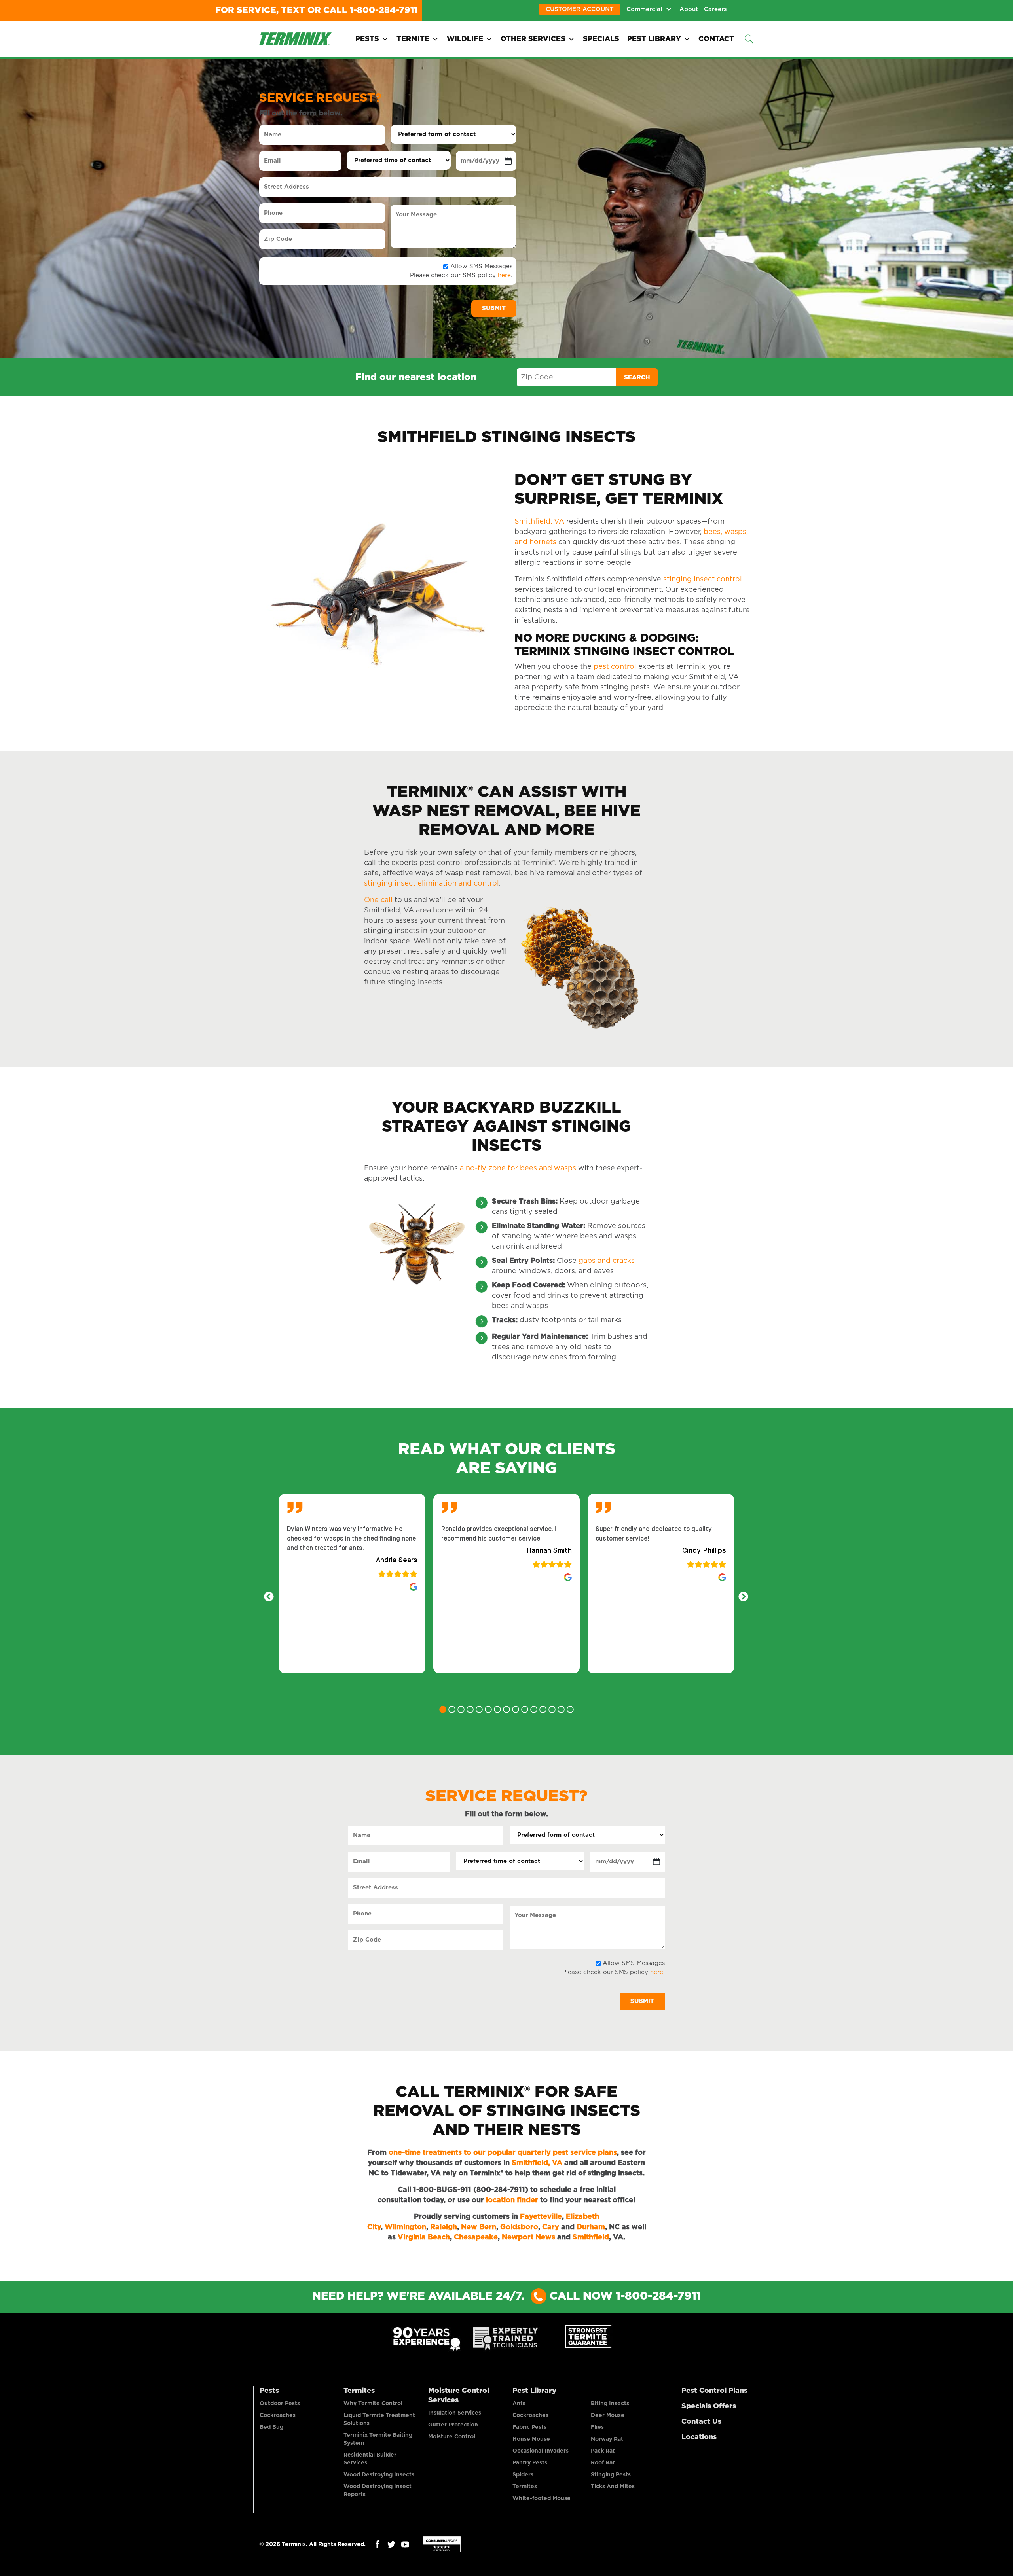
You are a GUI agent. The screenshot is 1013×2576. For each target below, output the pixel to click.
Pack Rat (603, 2451)
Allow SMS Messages (481, 266)
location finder (512, 2200)
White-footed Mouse (542, 2498)
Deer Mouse (608, 2415)
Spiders (523, 2475)
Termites (359, 2391)
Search (637, 378)
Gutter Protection (453, 2425)
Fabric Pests (529, 2427)
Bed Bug (271, 2427)
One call (378, 900)
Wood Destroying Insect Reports (378, 2491)
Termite (413, 39)
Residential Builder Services (370, 2459)
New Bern (479, 2227)
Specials (601, 39)
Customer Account (580, 9)
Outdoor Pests (280, 2404)
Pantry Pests (530, 2463)
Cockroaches (278, 2415)
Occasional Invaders (541, 2451)
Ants (519, 2404)
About (689, 9)
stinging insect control (703, 579)
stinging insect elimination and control (432, 884)
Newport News (528, 2237)
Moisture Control (452, 2437)
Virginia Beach (424, 2237)
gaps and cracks (607, 1261)
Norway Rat (607, 2439)
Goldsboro (519, 2227)
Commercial (644, 9)
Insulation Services (455, 2413)
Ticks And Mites (613, 2487)
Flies (597, 2427)
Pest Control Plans (714, 2391)
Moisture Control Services (459, 2396)
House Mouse (531, 2439)
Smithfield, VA (540, 522)
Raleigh (444, 2227)
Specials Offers (709, 2406)
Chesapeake (476, 2237)
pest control (615, 667)
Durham (591, 2227)
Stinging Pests (611, 2475)
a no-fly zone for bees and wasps (517, 1168)
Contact (716, 39)
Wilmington (405, 2227)
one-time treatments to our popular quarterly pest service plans (503, 2153)
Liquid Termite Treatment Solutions (379, 2419)
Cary (551, 2227)
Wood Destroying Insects (379, 2475)
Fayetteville (541, 2217)
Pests (367, 39)
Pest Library (654, 39)
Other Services (533, 39)
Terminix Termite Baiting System (378, 2439)
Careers (715, 9)
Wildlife (465, 39)
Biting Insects (610, 2404)
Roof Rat (603, 2463)
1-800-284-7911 (384, 10)
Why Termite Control (373, 2404)
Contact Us (701, 2422)
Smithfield (591, 2237)
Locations (699, 2437)
